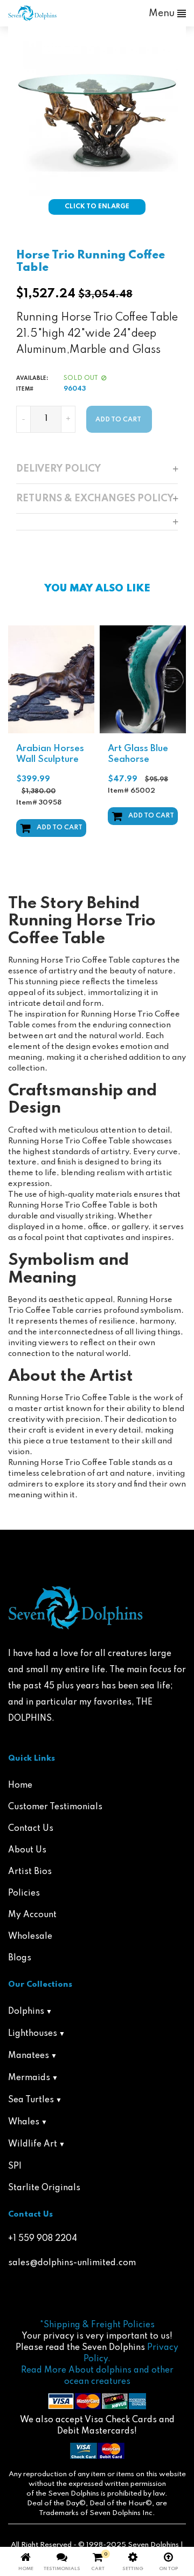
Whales (24, 2122)
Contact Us (31, 1829)
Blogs (20, 1958)
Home (20, 1786)
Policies (24, 1893)
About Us (27, 1850)
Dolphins (26, 2012)
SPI (15, 2166)
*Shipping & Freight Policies (97, 2325)
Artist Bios (30, 1872)
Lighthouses (33, 2034)
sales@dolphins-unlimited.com (72, 2263)
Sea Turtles (31, 2100)
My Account (32, 1915)
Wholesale (30, 1937)
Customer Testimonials (55, 1807)
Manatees (29, 2056)
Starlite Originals (44, 2188)
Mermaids (29, 2078)
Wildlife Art (33, 2144)
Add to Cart (60, 828)
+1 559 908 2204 (43, 2239)
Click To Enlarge (97, 207)
